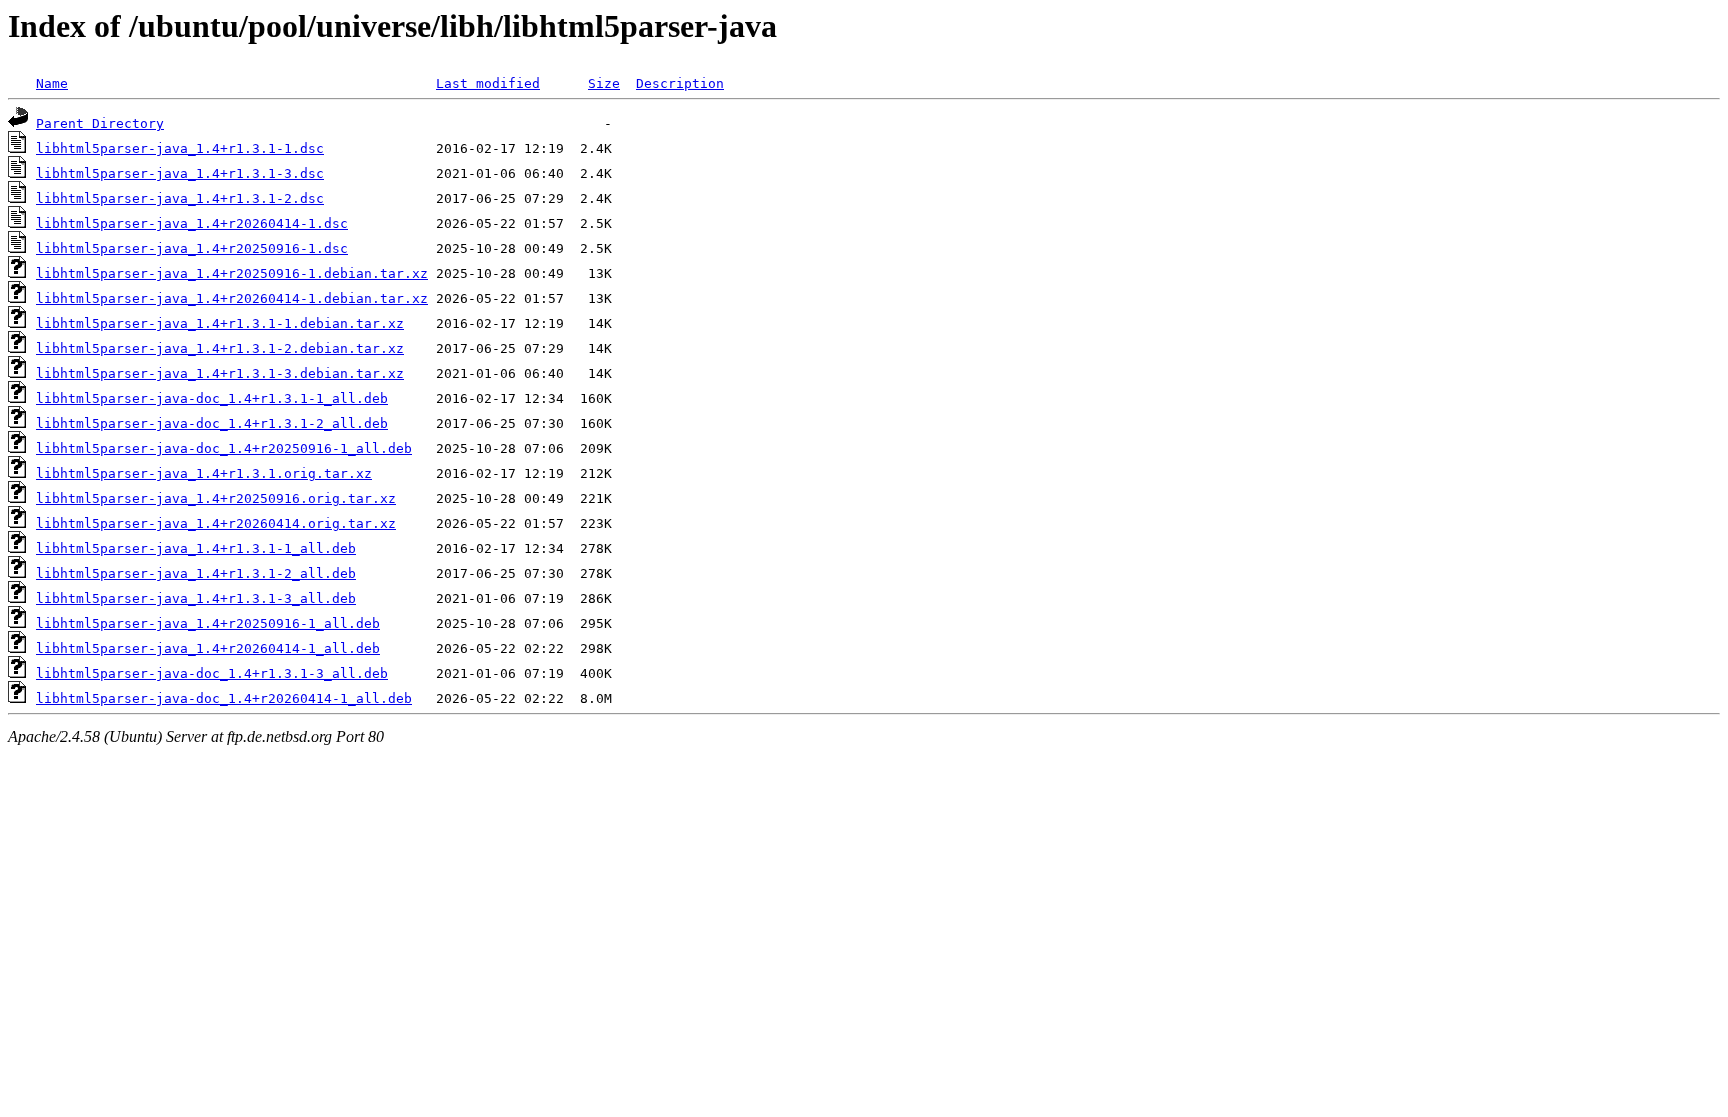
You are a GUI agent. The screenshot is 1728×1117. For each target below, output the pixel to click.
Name (52, 83)
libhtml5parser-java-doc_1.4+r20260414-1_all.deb (224, 698)
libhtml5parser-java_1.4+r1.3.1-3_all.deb (196, 598)
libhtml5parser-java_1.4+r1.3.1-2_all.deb (196, 573)
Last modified (488, 83)
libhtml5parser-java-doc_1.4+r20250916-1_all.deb (224, 448)
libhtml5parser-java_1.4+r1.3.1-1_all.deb (196, 548)
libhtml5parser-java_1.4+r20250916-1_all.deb (208, 623)
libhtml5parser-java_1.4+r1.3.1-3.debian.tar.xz (220, 373)
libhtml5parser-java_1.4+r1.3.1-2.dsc (180, 198)
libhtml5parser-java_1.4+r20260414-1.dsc (192, 223)
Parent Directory (100, 123)
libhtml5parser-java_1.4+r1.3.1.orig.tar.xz (204, 473)
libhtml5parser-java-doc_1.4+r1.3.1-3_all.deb (212, 673)
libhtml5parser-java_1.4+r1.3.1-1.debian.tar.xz (220, 323)
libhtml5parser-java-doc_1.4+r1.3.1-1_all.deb (212, 398)
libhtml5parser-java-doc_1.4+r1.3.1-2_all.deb (212, 423)
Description (680, 83)
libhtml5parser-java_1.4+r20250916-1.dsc (192, 248)
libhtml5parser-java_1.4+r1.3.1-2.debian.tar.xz (220, 348)
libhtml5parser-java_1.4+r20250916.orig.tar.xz (216, 498)
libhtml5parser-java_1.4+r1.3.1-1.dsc (180, 148)
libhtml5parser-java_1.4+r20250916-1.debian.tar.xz (232, 273)
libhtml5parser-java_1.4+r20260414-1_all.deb (208, 648)
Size (604, 83)
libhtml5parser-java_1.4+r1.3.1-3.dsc (180, 173)
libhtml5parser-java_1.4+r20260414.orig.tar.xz (216, 523)
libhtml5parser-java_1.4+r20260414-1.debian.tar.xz (232, 298)
